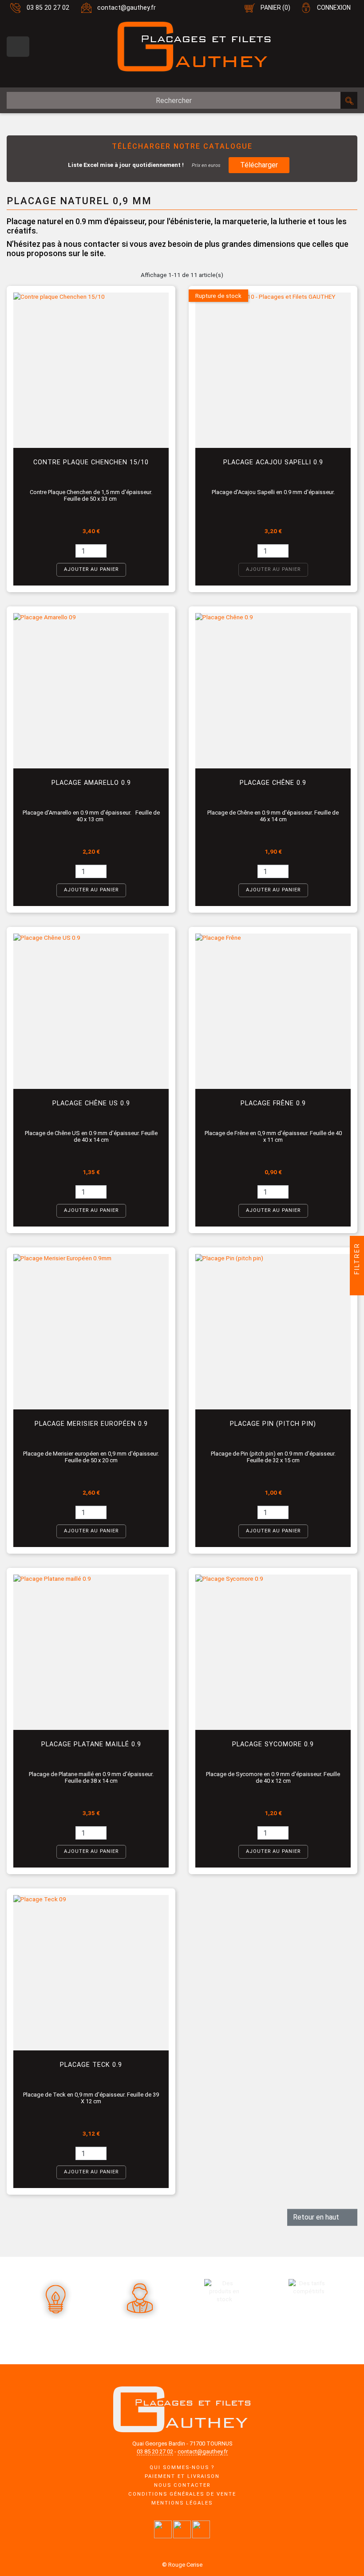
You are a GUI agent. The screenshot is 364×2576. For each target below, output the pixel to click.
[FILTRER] (357, 1288)
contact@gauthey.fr (127, 8)
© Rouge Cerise (182, 2565)
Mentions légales (182, 2503)
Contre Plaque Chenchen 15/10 (91, 462)
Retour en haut (322, 2217)
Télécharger (259, 165)
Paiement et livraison (182, 2476)
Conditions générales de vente (182, 2494)
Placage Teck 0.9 (91, 2065)
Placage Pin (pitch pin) (273, 1424)
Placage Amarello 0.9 (91, 783)
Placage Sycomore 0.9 (273, 1744)
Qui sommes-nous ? (182, 2467)
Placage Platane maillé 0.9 (91, 1744)
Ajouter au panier (91, 569)
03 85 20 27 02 (48, 8)
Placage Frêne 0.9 (273, 1103)
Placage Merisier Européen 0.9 (91, 1424)
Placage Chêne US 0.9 (91, 1103)
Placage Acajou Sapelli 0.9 (273, 462)
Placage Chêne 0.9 (273, 783)
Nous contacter (182, 2485)
